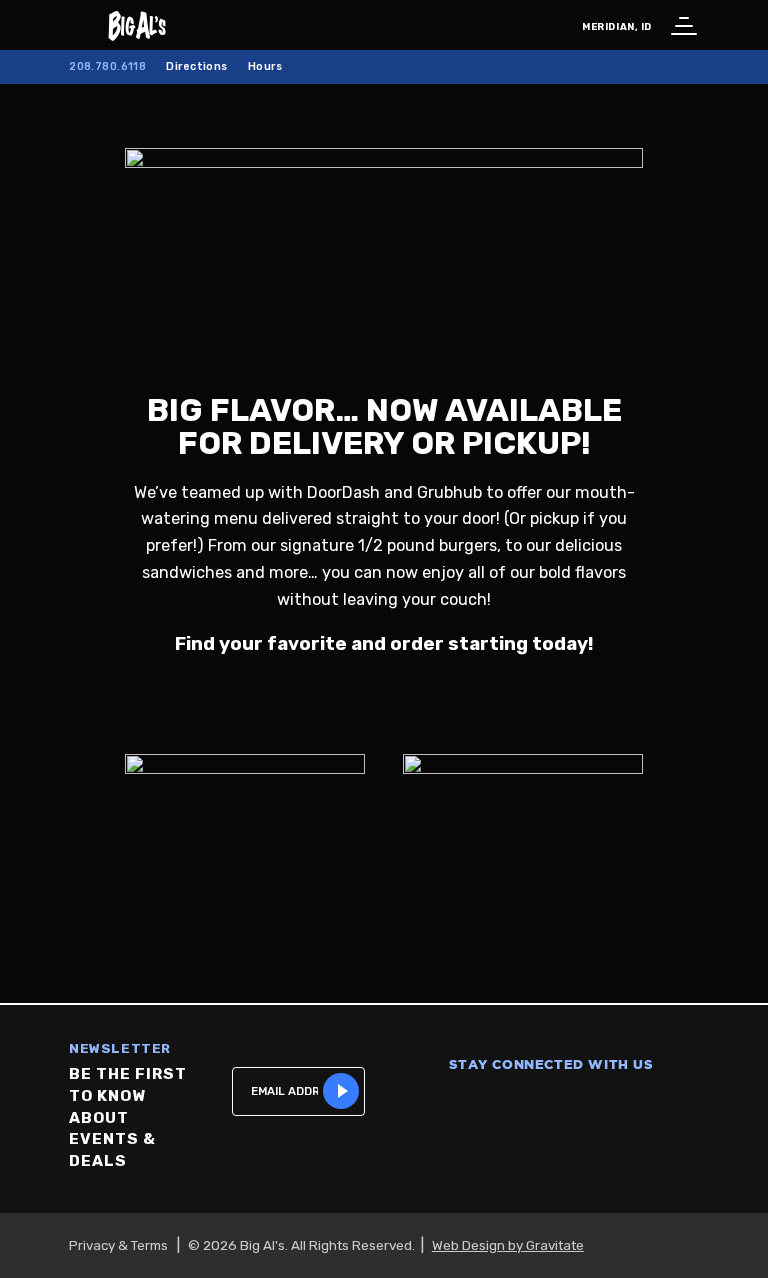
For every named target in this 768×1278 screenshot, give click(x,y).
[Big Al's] (96, 25)
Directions (196, 66)
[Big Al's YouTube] (603, 1106)
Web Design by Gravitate (508, 1245)
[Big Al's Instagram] (499, 1106)
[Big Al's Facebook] (447, 1106)
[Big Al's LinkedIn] (655, 1106)
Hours (265, 66)
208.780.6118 (107, 66)
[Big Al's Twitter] (551, 1106)
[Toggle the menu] (681, 25)
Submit (341, 1091)
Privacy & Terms (118, 1245)
